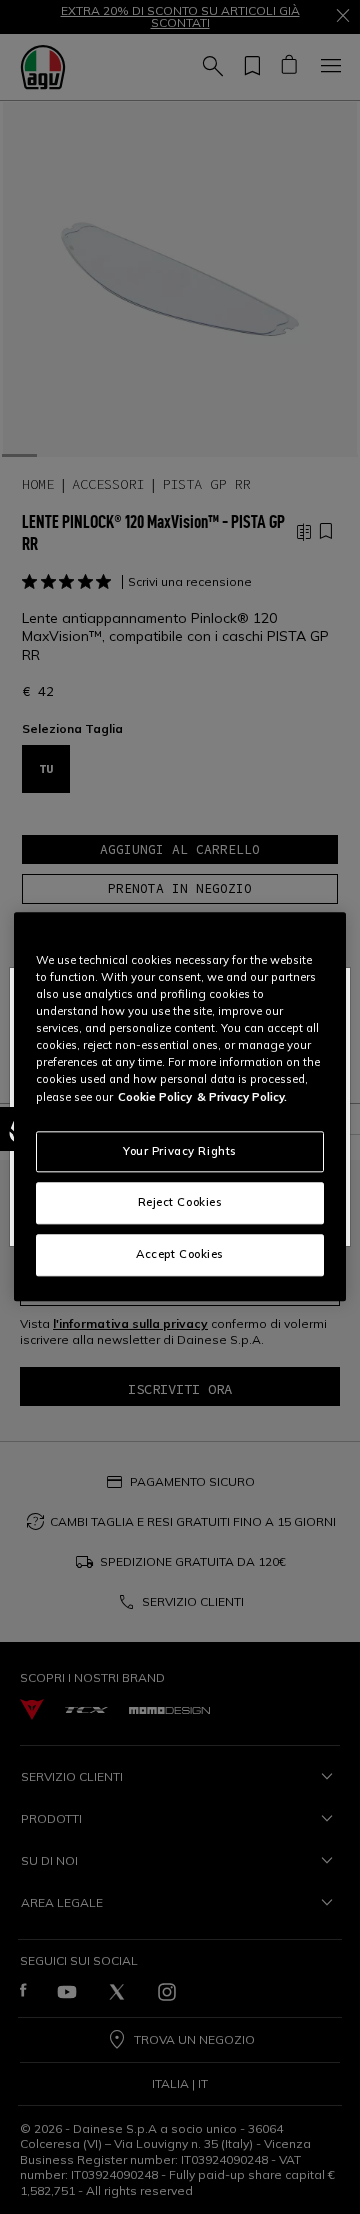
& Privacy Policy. (242, 1097)
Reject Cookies (180, 1203)
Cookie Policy (155, 1097)
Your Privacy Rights (180, 1151)
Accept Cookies (180, 1255)
